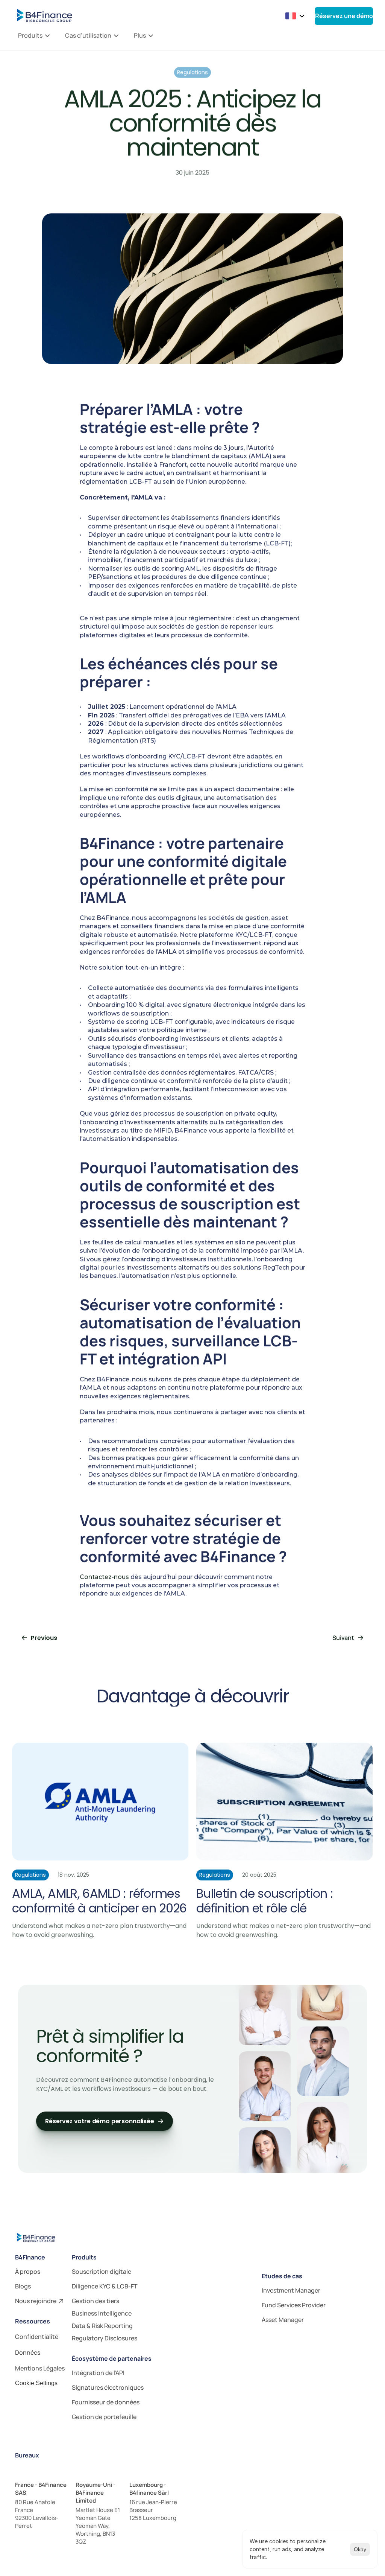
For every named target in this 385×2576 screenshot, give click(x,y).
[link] (40, 2272)
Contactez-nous (104, 1577)
